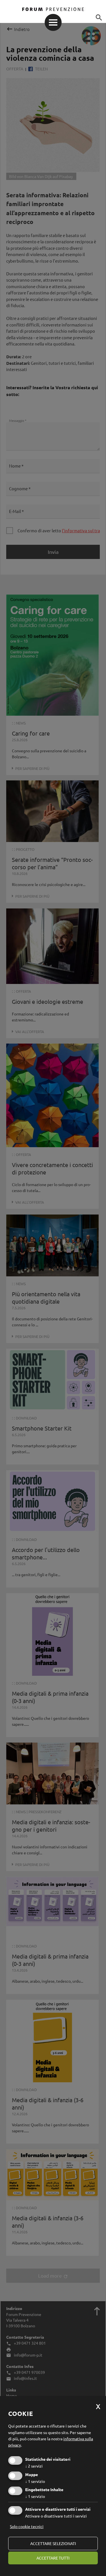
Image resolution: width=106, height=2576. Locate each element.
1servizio (35, 2481)
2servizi (34, 2466)
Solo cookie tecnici (27, 2526)
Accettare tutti (53, 2558)
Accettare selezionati (53, 2543)
